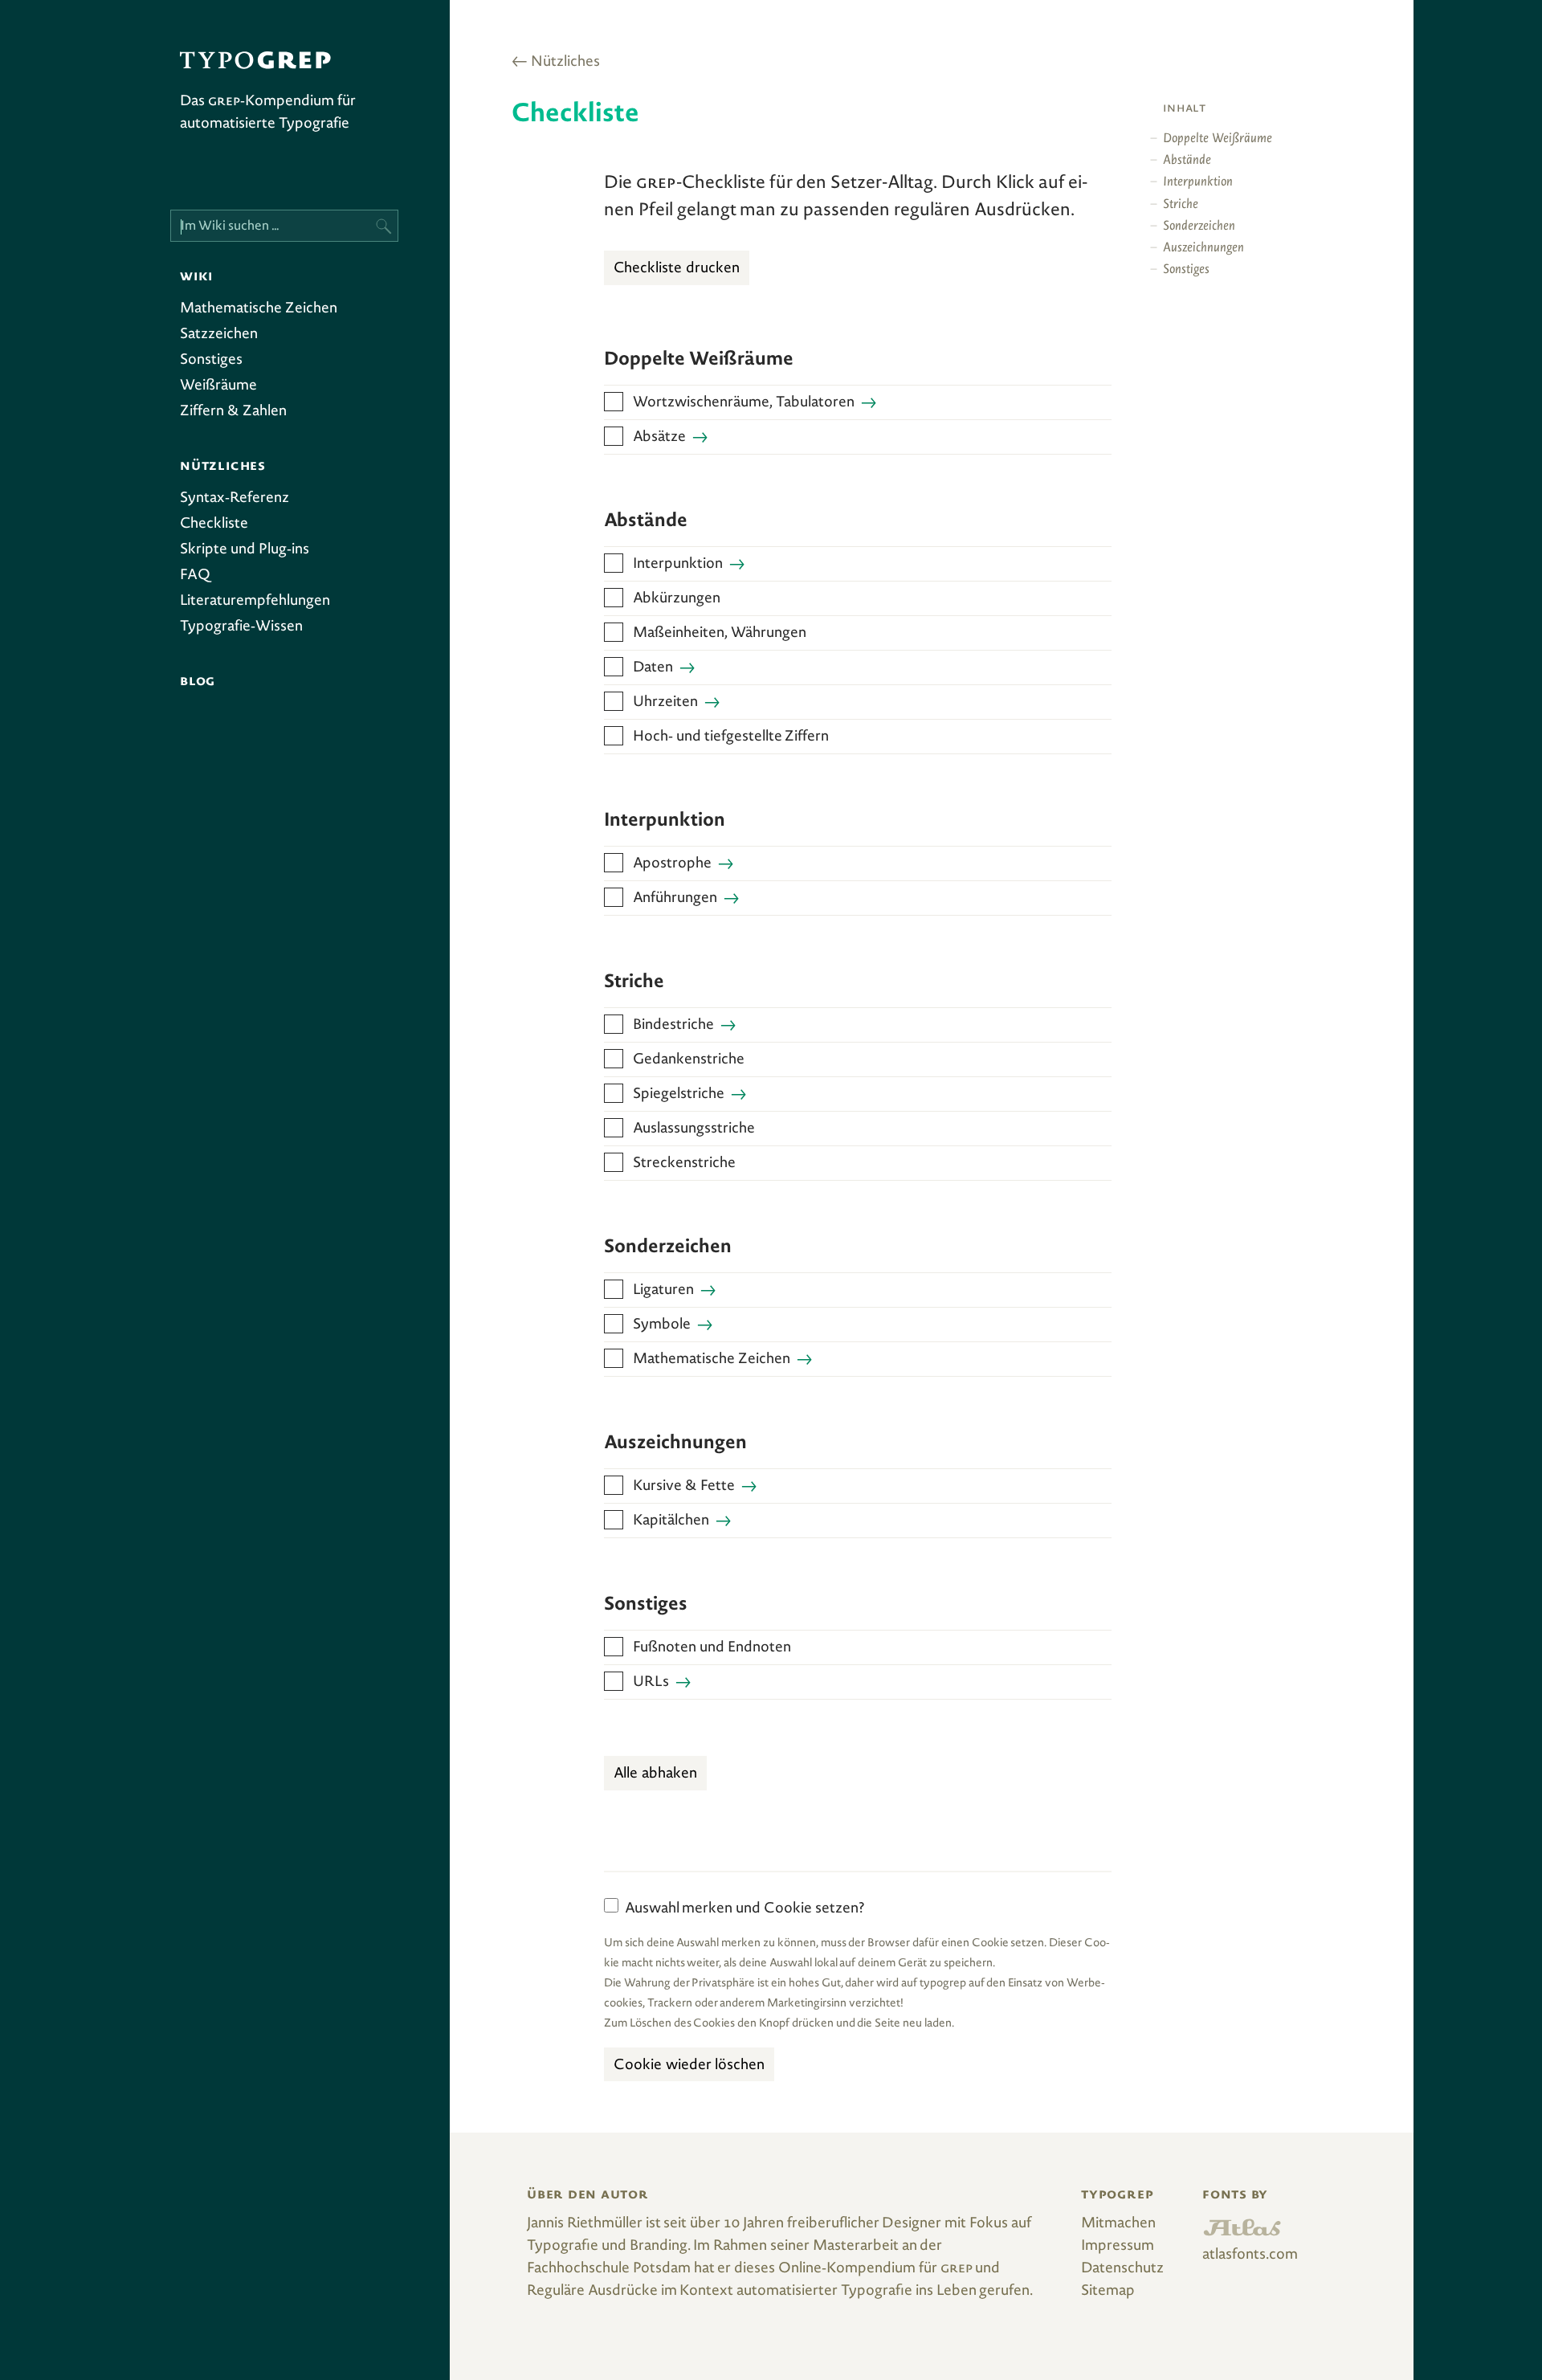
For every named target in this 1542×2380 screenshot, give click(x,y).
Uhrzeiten (665, 703)
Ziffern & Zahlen (233, 412)
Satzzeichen (219, 335)
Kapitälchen (671, 1521)
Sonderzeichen (1199, 227)
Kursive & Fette (684, 1487)
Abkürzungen (677, 599)
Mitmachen (1118, 2224)
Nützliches (565, 63)
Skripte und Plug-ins (245, 550)
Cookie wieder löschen (689, 2066)
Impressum (1118, 2247)
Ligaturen (663, 1291)
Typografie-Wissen (241, 627)
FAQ (195, 576)
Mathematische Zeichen (259, 309)
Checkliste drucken (677, 269)
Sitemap (1108, 2292)
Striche (1181, 205)
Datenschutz (1122, 2269)
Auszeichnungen (1203, 249)
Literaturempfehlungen (255, 602)
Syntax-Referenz (235, 499)
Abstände (1187, 161)
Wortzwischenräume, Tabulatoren (744, 403)
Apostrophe (672, 864)
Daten (653, 668)
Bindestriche (673, 1026)
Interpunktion (678, 565)
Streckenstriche (684, 1164)
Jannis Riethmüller (585, 2224)
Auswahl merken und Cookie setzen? (745, 1909)
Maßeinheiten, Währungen (720, 634)
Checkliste (214, 525)
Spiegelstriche (679, 1095)
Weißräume (218, 386)
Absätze (659, 438)
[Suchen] (382, 226)
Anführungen (675, 899)
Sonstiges (211, 361)
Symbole (662, 1325)
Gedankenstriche (689, 1060)
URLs (651, 1683)
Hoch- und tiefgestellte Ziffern (731, 737)
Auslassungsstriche (694, 1129)
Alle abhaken (655, 1774)
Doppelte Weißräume (1218, 139)
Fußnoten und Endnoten (712, 1648)
